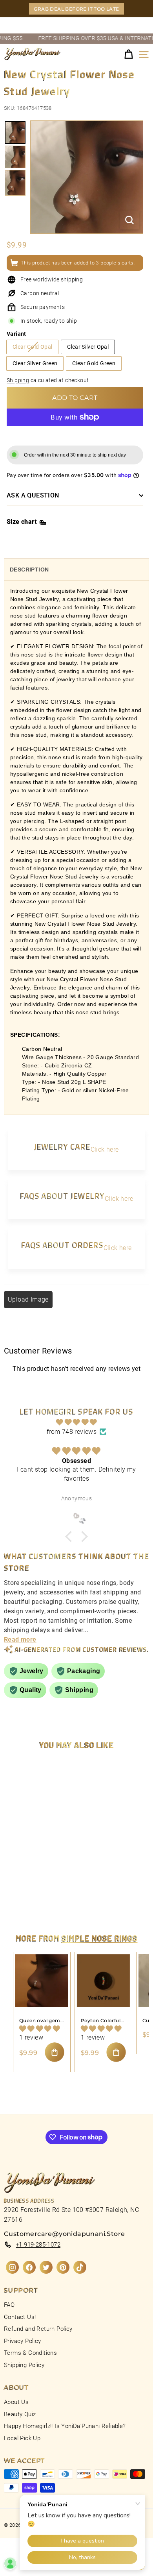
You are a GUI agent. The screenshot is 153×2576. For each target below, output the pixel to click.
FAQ (9, 2305)
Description (29, 570)
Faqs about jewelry (62, 1196)
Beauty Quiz (20, 2414)
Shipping (18, 380)
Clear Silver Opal (88, 347)
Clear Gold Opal (32, 347)
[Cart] (128, 55)
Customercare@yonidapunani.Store (64, 2234)
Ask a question (33, 495)
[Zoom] (129, 220)
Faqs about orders (62, 1245)
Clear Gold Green (94, 363)
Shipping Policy (24, 2365)
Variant (16, 334)
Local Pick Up (22, 2438)
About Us (16, 2402)
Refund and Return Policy (38, 2329)
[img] (76, 1422)
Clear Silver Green (35, 363)
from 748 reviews (72, 1432)
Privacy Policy (23, 2341)
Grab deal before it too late (76, 9)
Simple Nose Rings (100, 1938)
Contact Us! (20, 2317)
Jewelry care (62, 1146)
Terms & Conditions (30, 2353)
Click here (105, 1149)
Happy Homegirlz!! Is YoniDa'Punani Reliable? (65, 2426)
